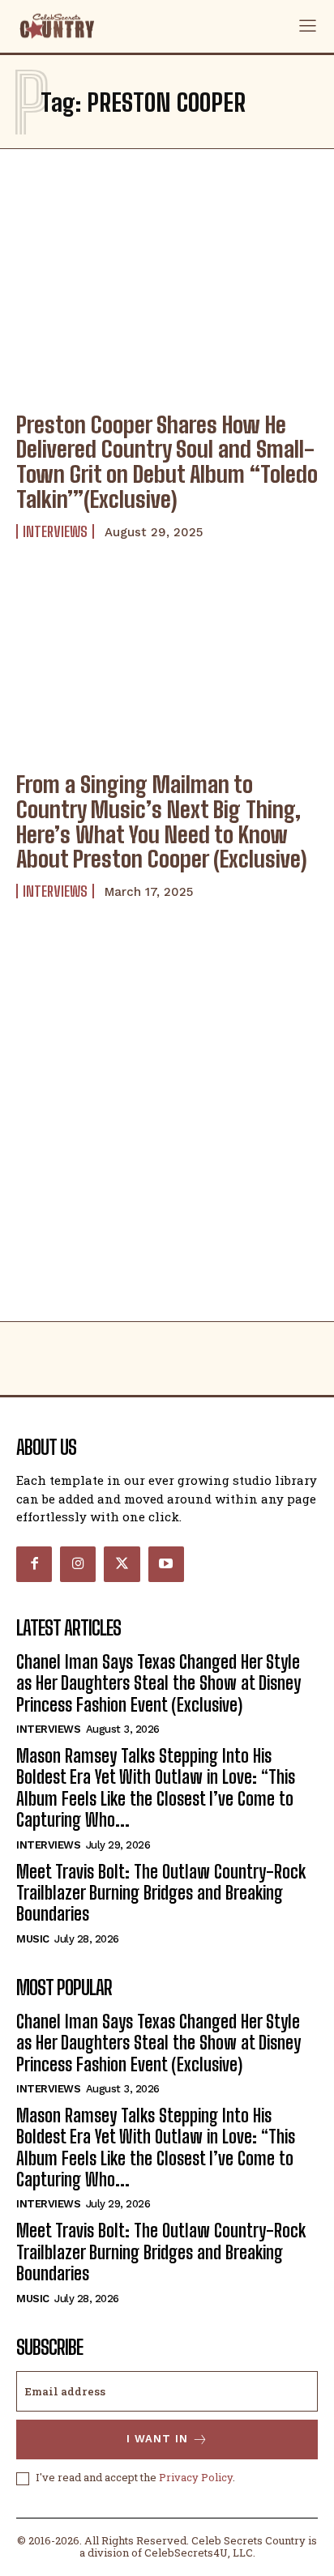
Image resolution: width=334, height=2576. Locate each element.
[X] (122, 1564)
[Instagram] (78, 1564)
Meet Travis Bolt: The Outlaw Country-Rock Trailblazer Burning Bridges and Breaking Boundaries (161, 1893)
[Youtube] (166, 1564)
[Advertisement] (167, 1146)
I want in (157, 2439)
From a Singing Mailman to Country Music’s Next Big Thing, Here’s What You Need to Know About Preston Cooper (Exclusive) (162, 821)
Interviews (55, 531)
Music (33, 1939)
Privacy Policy (196, 2477)
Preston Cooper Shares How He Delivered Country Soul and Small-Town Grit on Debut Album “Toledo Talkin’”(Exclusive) (167, 462)
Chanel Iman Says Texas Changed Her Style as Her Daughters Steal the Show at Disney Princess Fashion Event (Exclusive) (158, 1683)
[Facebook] (34, 1564)
